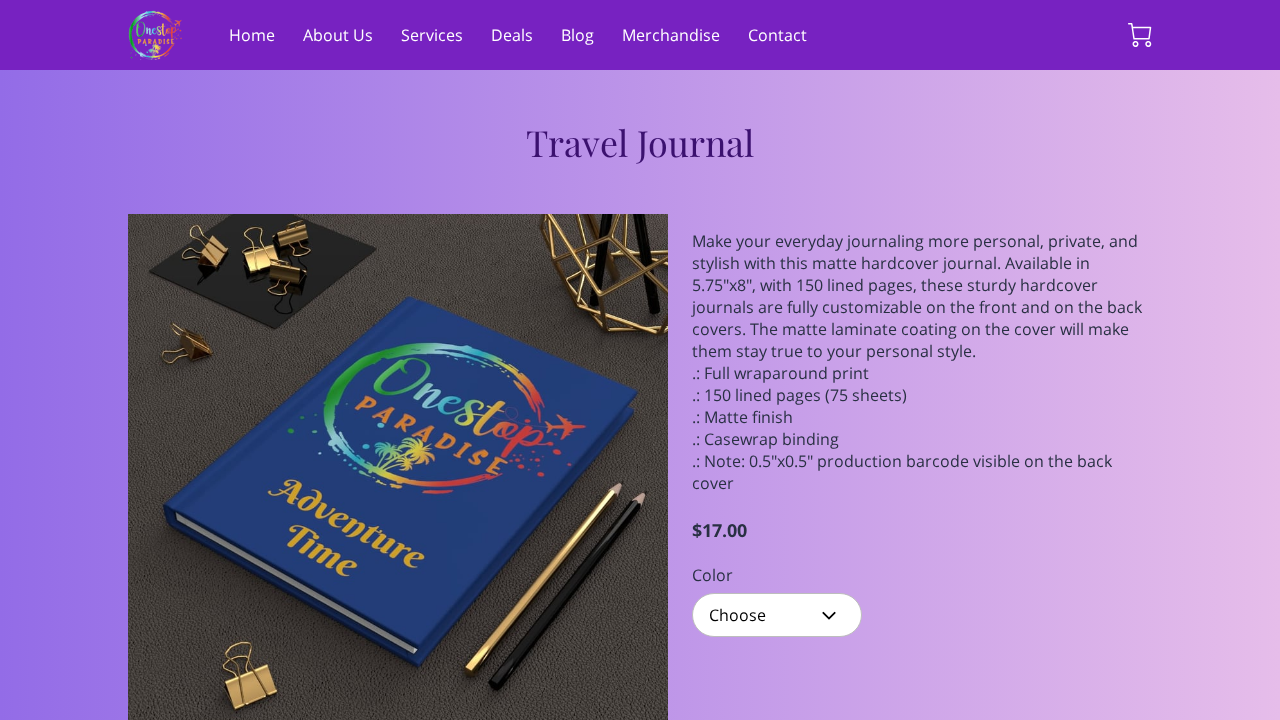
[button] (777, 615)
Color (712, 575)
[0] (1140, 35)
